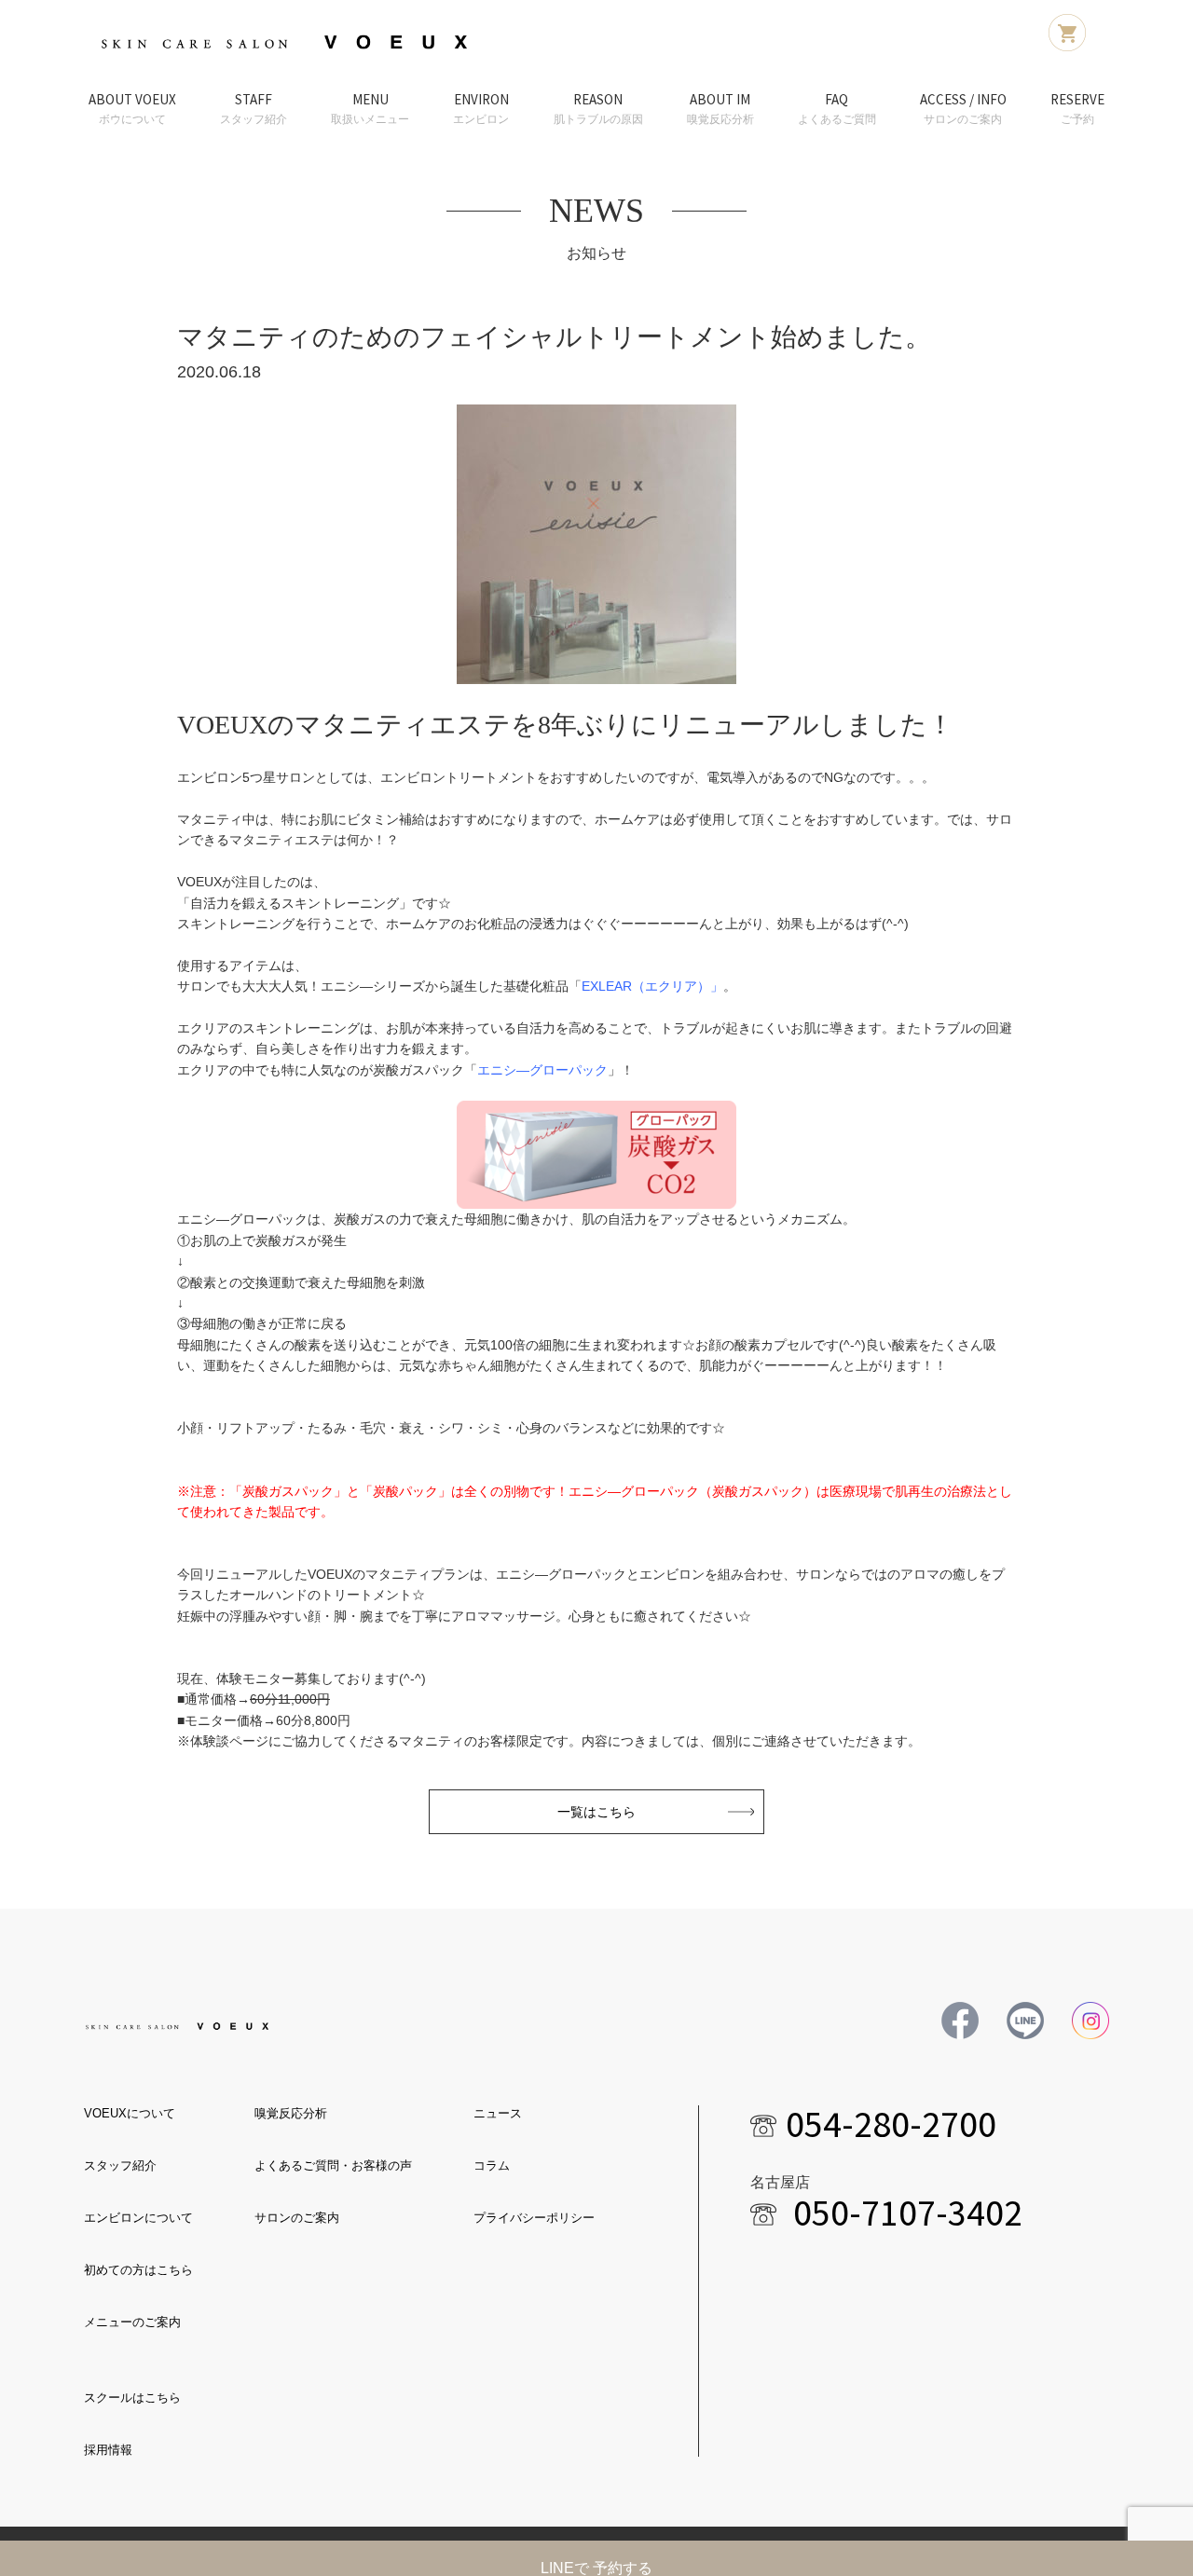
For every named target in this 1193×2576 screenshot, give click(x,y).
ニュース (498, 2113)
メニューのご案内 (132, 2322)
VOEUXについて (130, 2113)
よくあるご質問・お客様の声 (333, 2165)
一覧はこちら (596, 1812)
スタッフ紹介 (120, 2165)
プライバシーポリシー (534, 2218)
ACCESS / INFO (963, 108)
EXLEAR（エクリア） (646, 986)
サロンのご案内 (297, 2218)
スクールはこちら (132, 2398)
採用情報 (108, 2450)
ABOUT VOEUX (132, 108)
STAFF (254, 108)
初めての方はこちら (138, 2270)
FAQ (837, 108)
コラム (492, 2165)
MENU (370, 108)
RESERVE (1077, 108)
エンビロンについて (138, 2218)
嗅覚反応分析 (291, 2113)
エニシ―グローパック (542, 1070)
